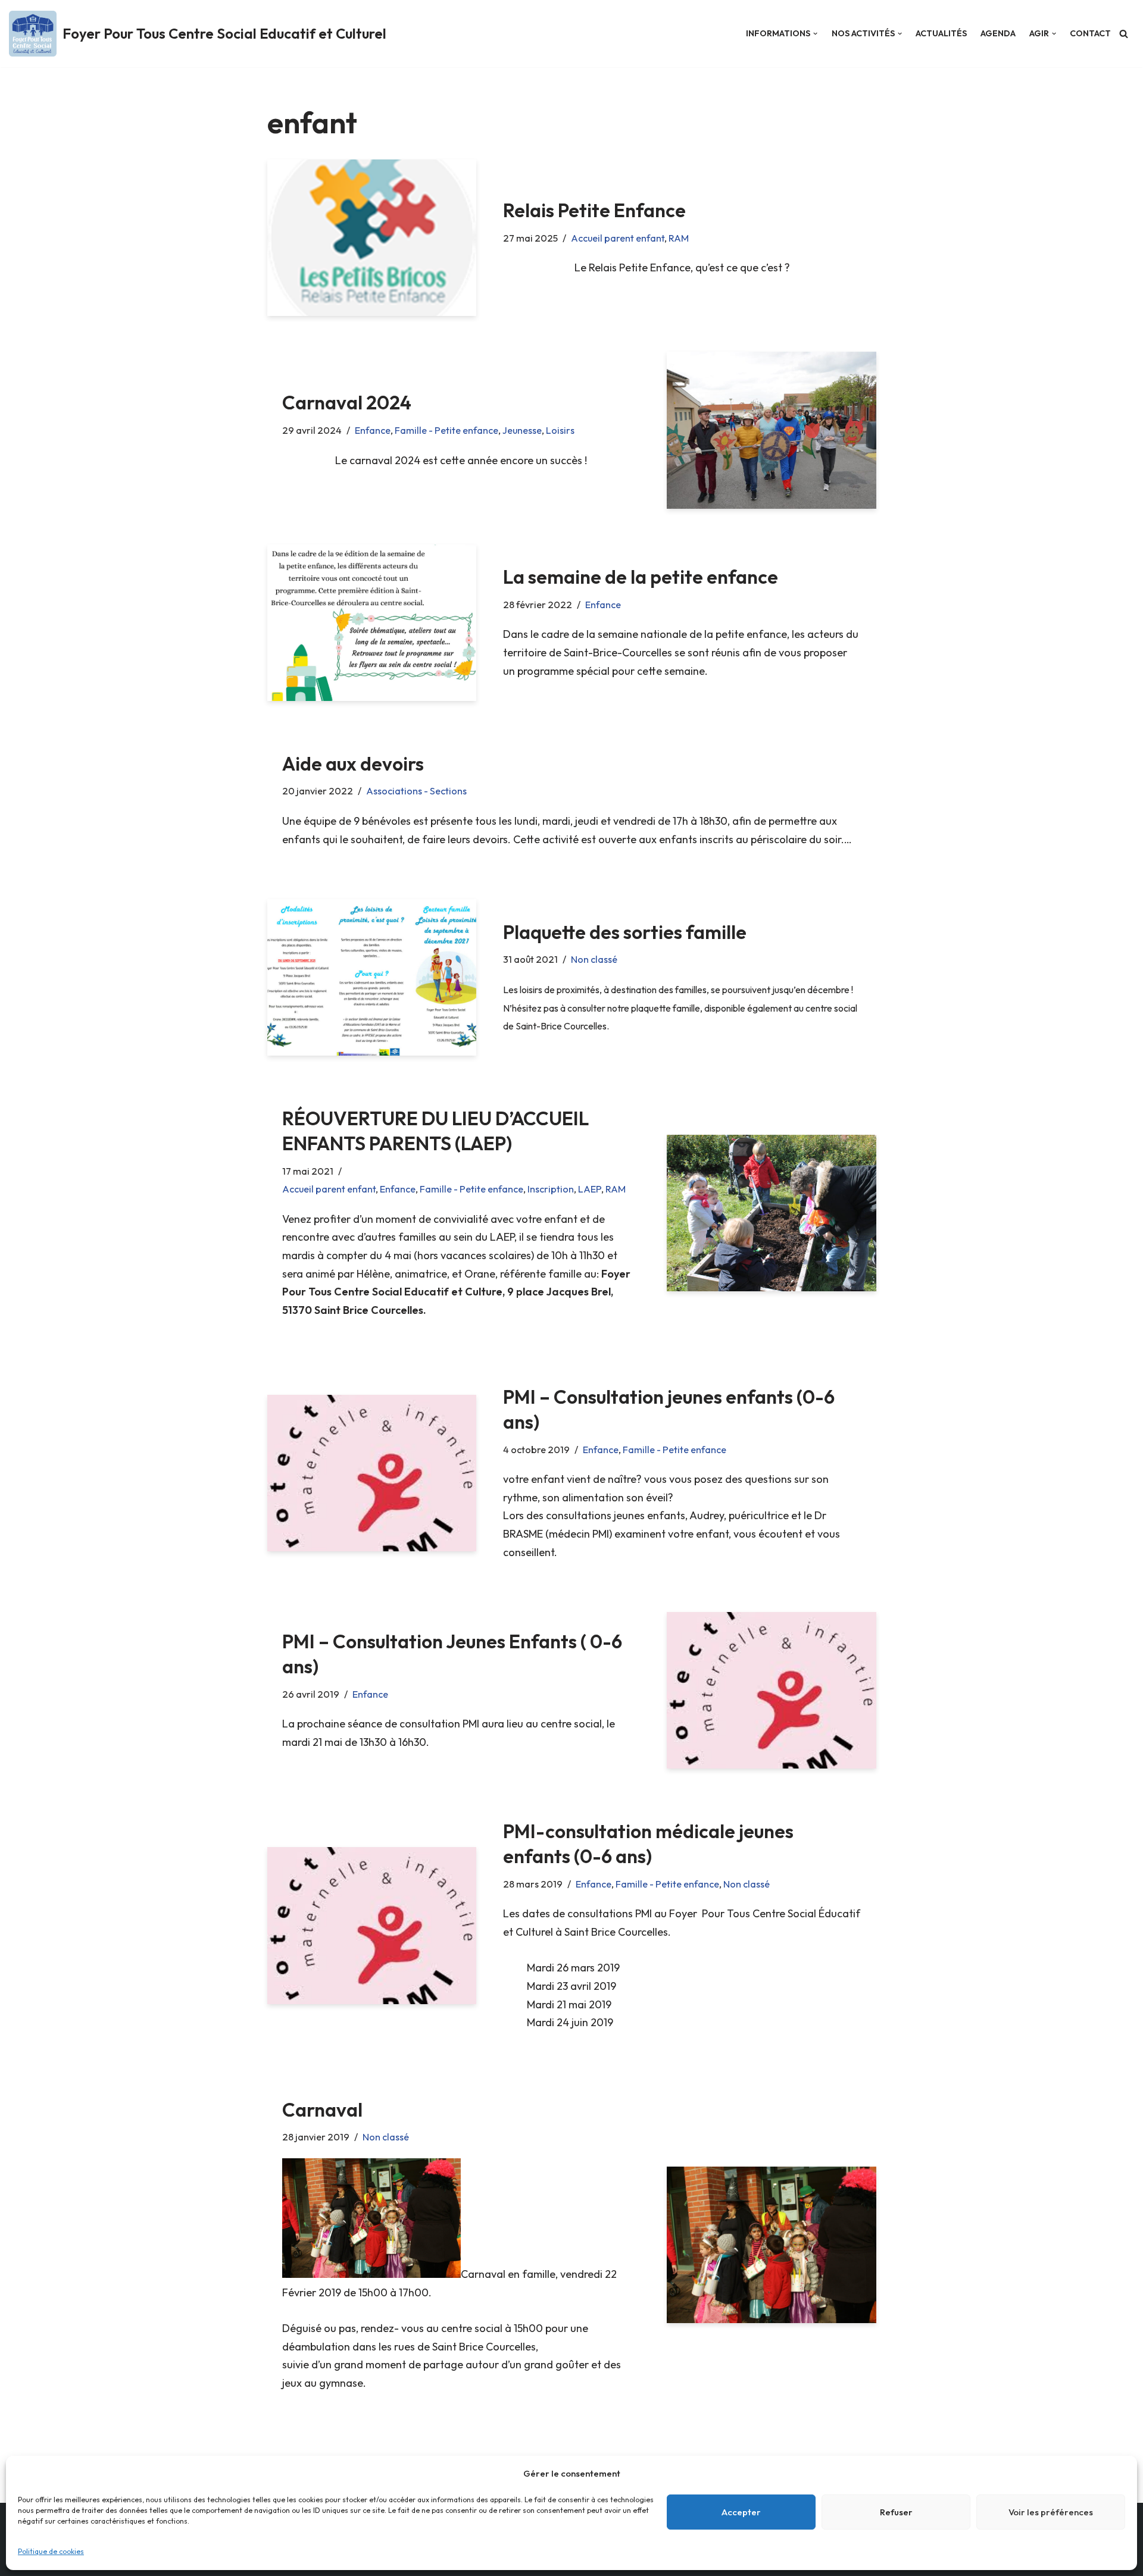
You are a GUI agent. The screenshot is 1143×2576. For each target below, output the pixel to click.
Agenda (998, 33)
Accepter (741, 2512)
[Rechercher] (1124, 34)
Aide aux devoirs (353, 763)
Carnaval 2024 (347, 402)
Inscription (551, 1189)
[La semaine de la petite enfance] (372, 623)
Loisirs (560, 430)
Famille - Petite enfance (446, 430)
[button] (815, 34)
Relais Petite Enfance (594, 210)
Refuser (896, 2512)
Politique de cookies (51, 2551)
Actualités (941, 33)
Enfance (373, 430)
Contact (1090, 33)
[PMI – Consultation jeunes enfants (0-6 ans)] (372, 1473)
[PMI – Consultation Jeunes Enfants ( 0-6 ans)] (771, 1690)
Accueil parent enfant (618, 238)
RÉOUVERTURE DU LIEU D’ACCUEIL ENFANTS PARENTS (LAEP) (435, 1131)
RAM (679, 238)
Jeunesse (522, 430)
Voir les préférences (1051, 2512)
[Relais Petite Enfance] (372, 238)
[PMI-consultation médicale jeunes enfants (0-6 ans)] (372, 1925)
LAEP (590, 1189)
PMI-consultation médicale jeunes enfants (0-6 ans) (648, 1843)
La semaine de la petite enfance (641, 577)
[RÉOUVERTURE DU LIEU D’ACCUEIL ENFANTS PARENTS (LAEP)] (771, 1213)
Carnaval (322, 2109)
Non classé (594, 959)
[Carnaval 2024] (771, 430)
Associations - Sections (416, 791)
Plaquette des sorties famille (625, 932)
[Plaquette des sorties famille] (372, 977)
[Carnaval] (771, 2245)
